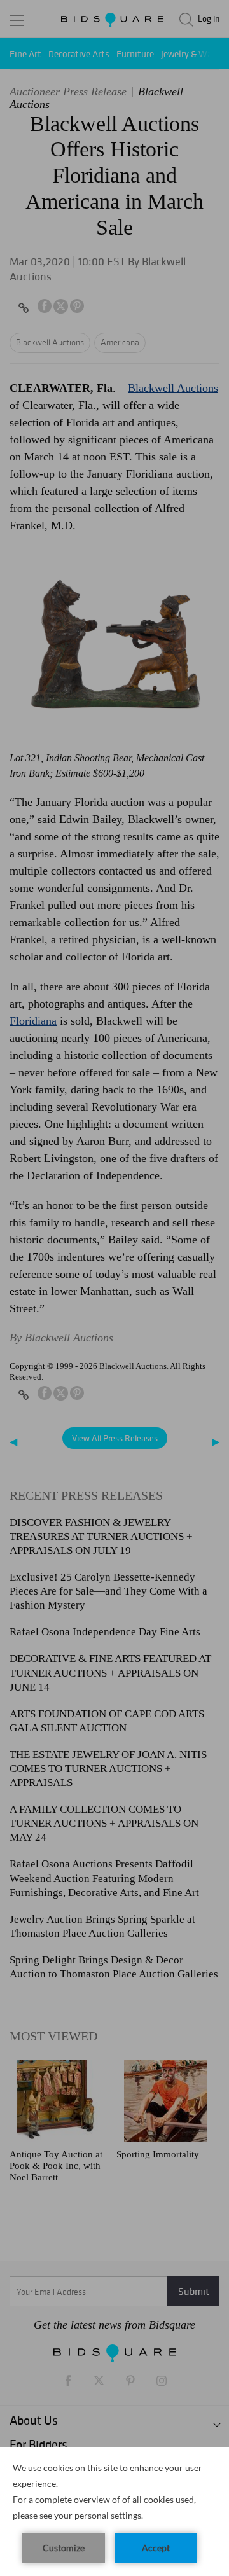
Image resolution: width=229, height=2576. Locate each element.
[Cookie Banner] (114, 2511)
